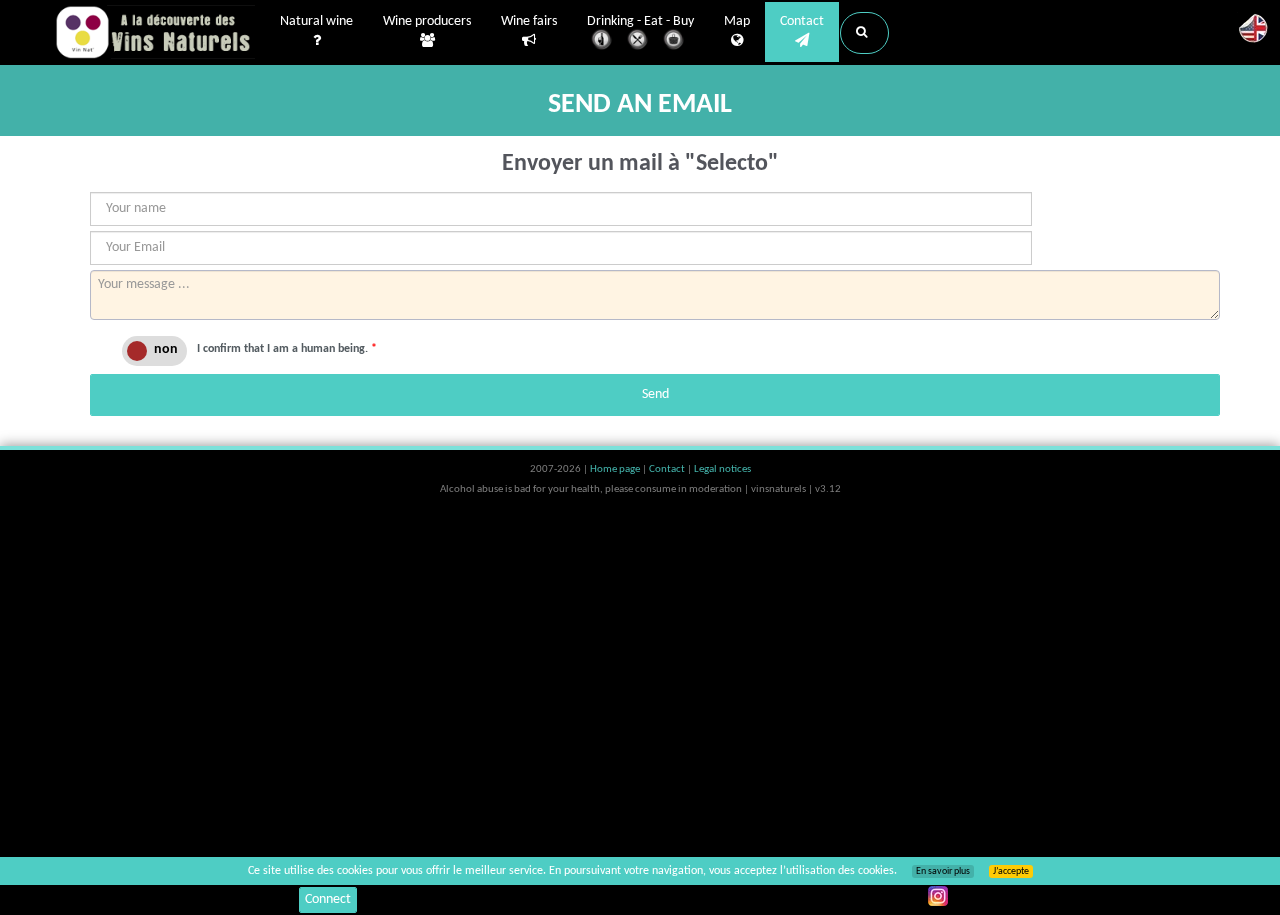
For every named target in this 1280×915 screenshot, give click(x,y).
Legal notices (722, 469)
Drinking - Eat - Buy (640, 21)
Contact (802, 21)
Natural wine (316, 21)
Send (655, 394)
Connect (328, 899)
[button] (864, 33)
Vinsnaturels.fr (155, 32)
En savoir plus (943, 871)
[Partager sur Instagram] (938, 896)
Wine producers (427, 21)
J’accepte (1011, 871)
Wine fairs (529, 21)
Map (737, 21)
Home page (616, 469)
